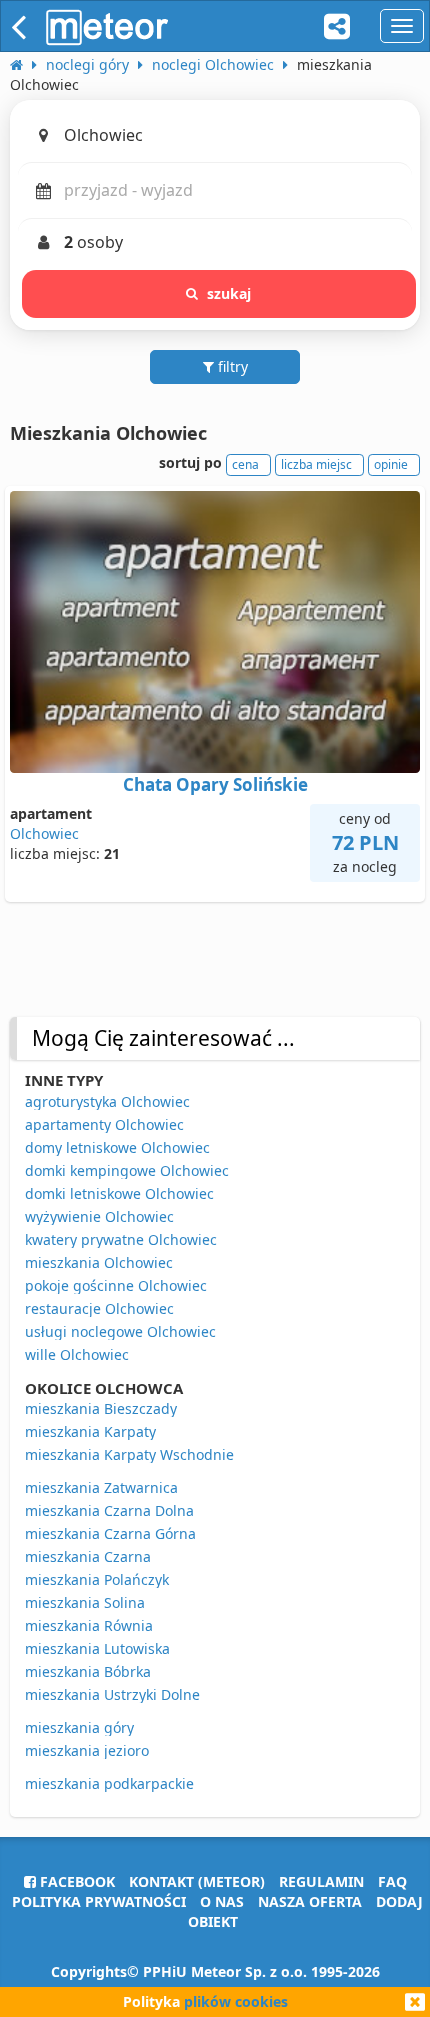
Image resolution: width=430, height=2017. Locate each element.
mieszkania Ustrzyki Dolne (112, 1694)
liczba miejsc (316, 464)
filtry (231, 366)
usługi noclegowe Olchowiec (120, 1331)
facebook (75, 1881)
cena (245, 464)
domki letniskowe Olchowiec (119, 1193)
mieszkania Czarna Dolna (109, 1510)
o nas (222, 1901)
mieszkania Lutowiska (97, 1648)
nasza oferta (310, 1901)
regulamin (321, 1881)
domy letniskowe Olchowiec (117, 1147)
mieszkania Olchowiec (99, 1262)
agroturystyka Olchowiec (107, 1101)
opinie (391, 464)
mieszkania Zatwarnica (101, 1487)
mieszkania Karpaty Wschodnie (129, 1454)
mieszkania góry (79, 1727)
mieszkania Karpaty (90, 1431)
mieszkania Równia (89, 1625)
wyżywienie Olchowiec (99, 1216)
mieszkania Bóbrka (88, 1671)
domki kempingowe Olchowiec (127, 1170)
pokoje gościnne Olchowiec (116, 1285)
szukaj (229, 293)
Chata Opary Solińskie (215, 784)
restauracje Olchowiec (99, 1308)
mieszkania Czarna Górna (110, 1533)
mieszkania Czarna (88, 1556)
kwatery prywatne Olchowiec (121, 1239)
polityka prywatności (99, 1901)
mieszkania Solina (85, 1602)
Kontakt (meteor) (197, 1881)
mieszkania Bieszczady (101, 1408)
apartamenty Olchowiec (104, 1124)
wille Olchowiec (77, 1354)
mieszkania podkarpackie (109, 1783)
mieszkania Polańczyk (97, 1579)
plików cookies (236, 2001)
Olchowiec (44, 833)
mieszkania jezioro (87, 1750)
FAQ (392, 1881)
